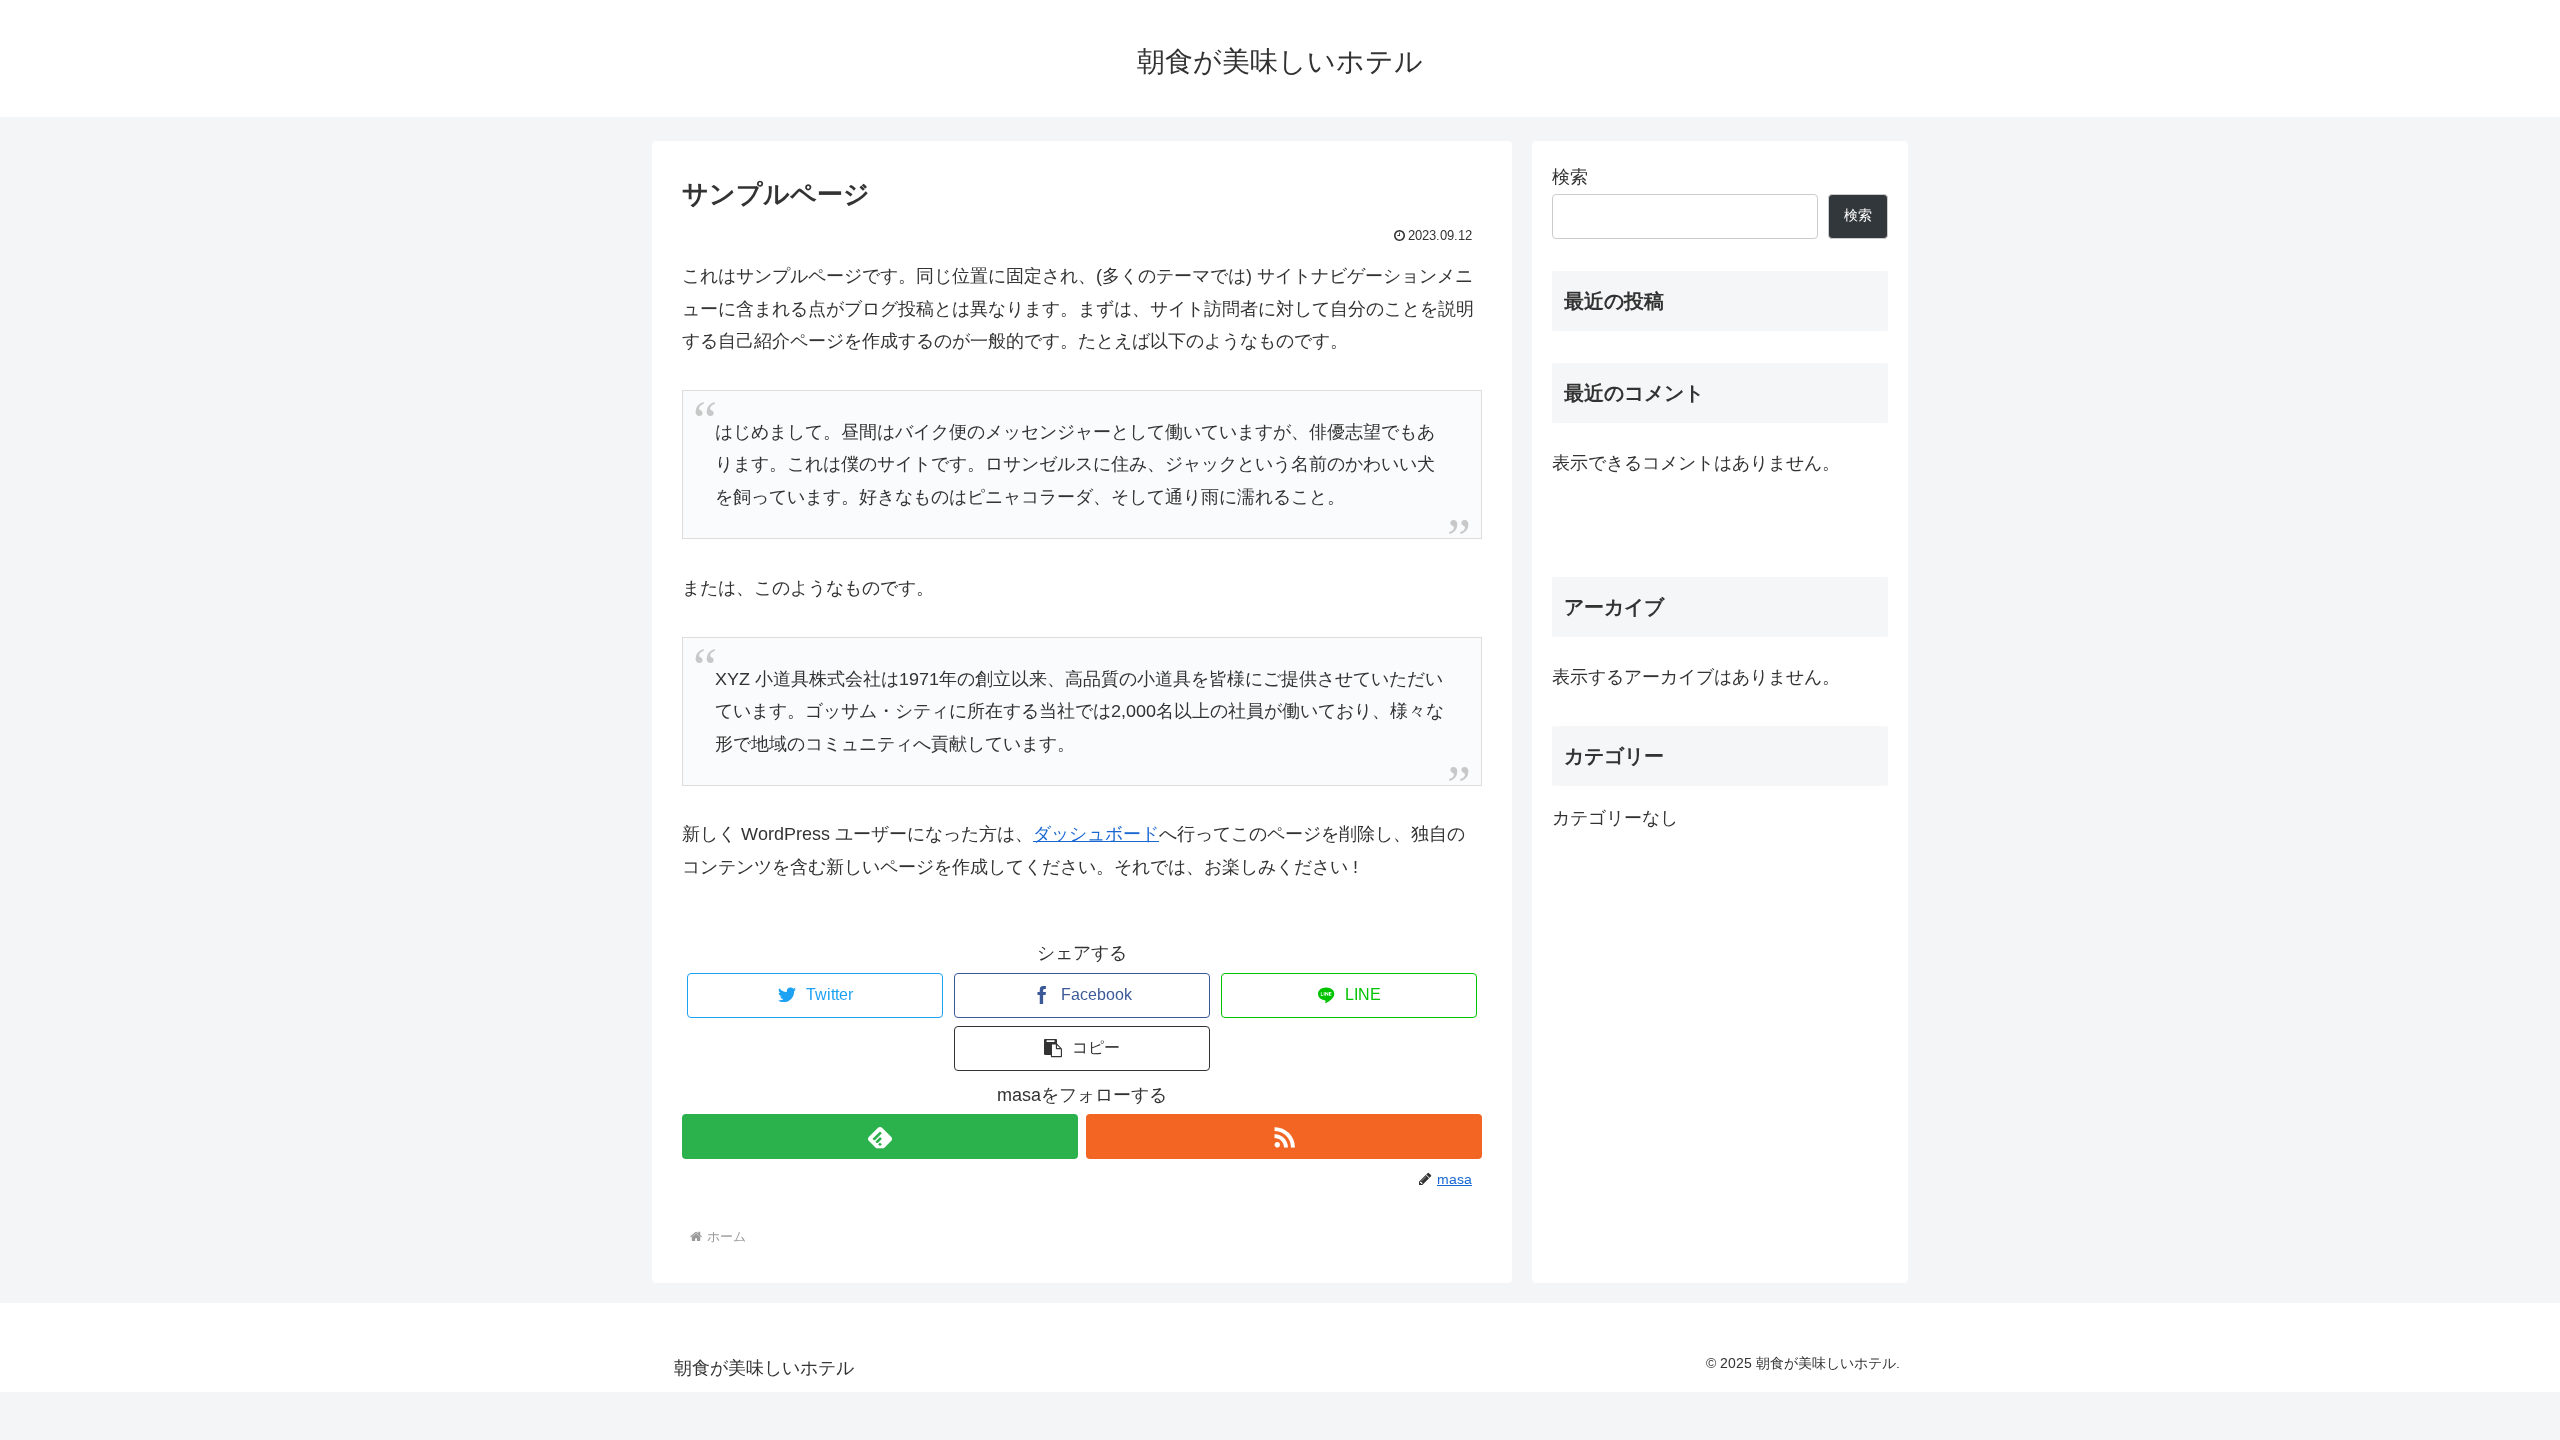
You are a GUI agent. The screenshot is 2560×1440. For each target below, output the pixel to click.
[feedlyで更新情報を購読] (880, 1136)
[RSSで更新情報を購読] (1284, 1136)
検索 (1570, 177)
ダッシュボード (1096, 834)
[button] (1082, 1048)
